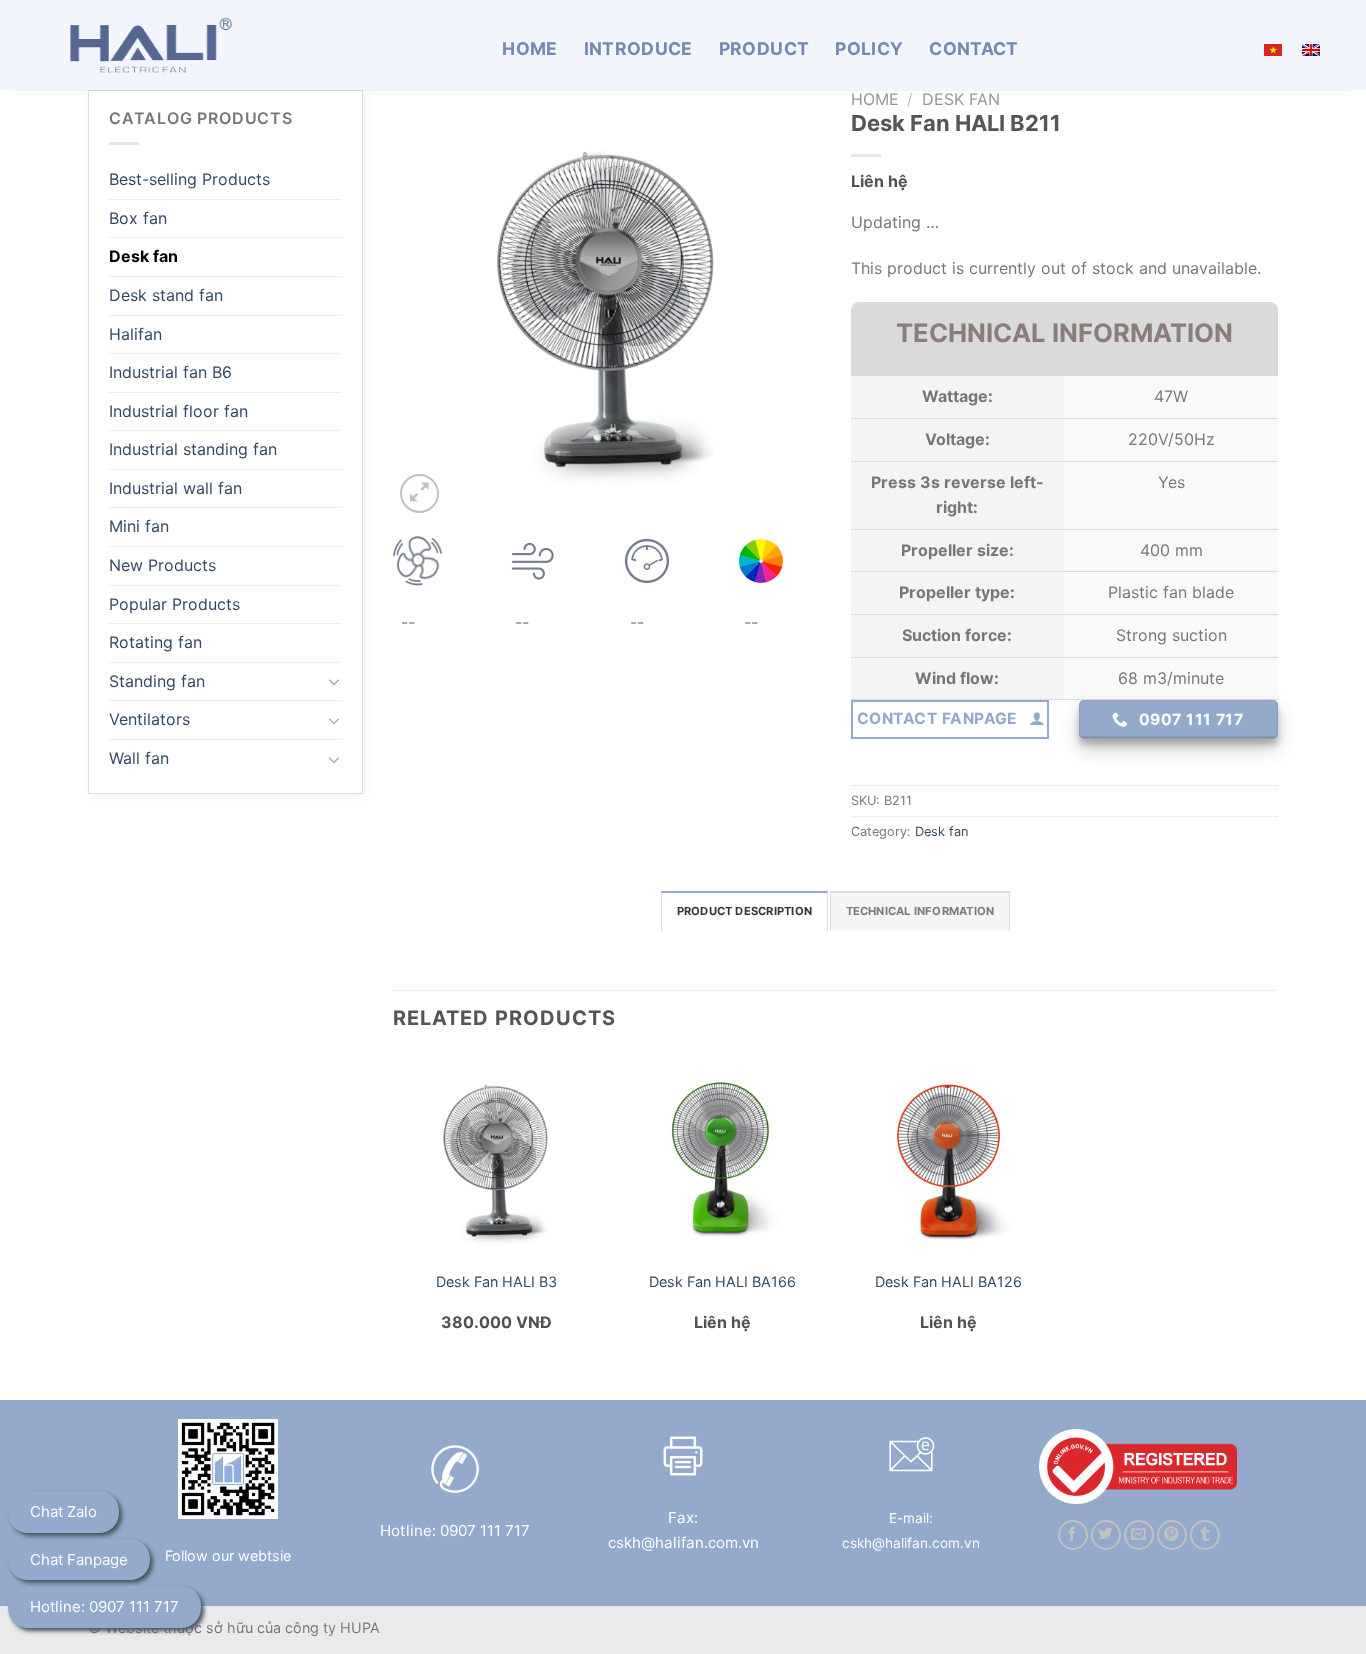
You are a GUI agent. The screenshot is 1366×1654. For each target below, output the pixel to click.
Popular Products (174, 604)
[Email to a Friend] (1139, 1535)
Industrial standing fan (193, 449)
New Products (162, 565)
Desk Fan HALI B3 (496, 1281)
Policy (869, 48)
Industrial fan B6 (170, 372)
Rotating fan (155, 642)
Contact (973, 48)
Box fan (138, 218)
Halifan (135, 334)
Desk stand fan (166, 295)
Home (529, 48)
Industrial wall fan (175, 488)
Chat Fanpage (79, 1559)
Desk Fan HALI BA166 (722, 1281)
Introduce (638, 48)
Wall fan (139, 758)
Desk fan (143, 256)
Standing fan (157, 681)
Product (764, 48)
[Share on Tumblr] (1205, 1535)
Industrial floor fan (178, 411)
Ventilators (149, 719)
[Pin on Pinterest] (1172, 1535)
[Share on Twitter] (1106, 1535)
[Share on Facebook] (1073, 1535)
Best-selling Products (189, 179)
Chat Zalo (63, 1511)
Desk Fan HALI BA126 (948, 1281)
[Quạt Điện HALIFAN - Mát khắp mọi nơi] (145, 45)
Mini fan (139, 526)
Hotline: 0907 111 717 (104, 1606)
